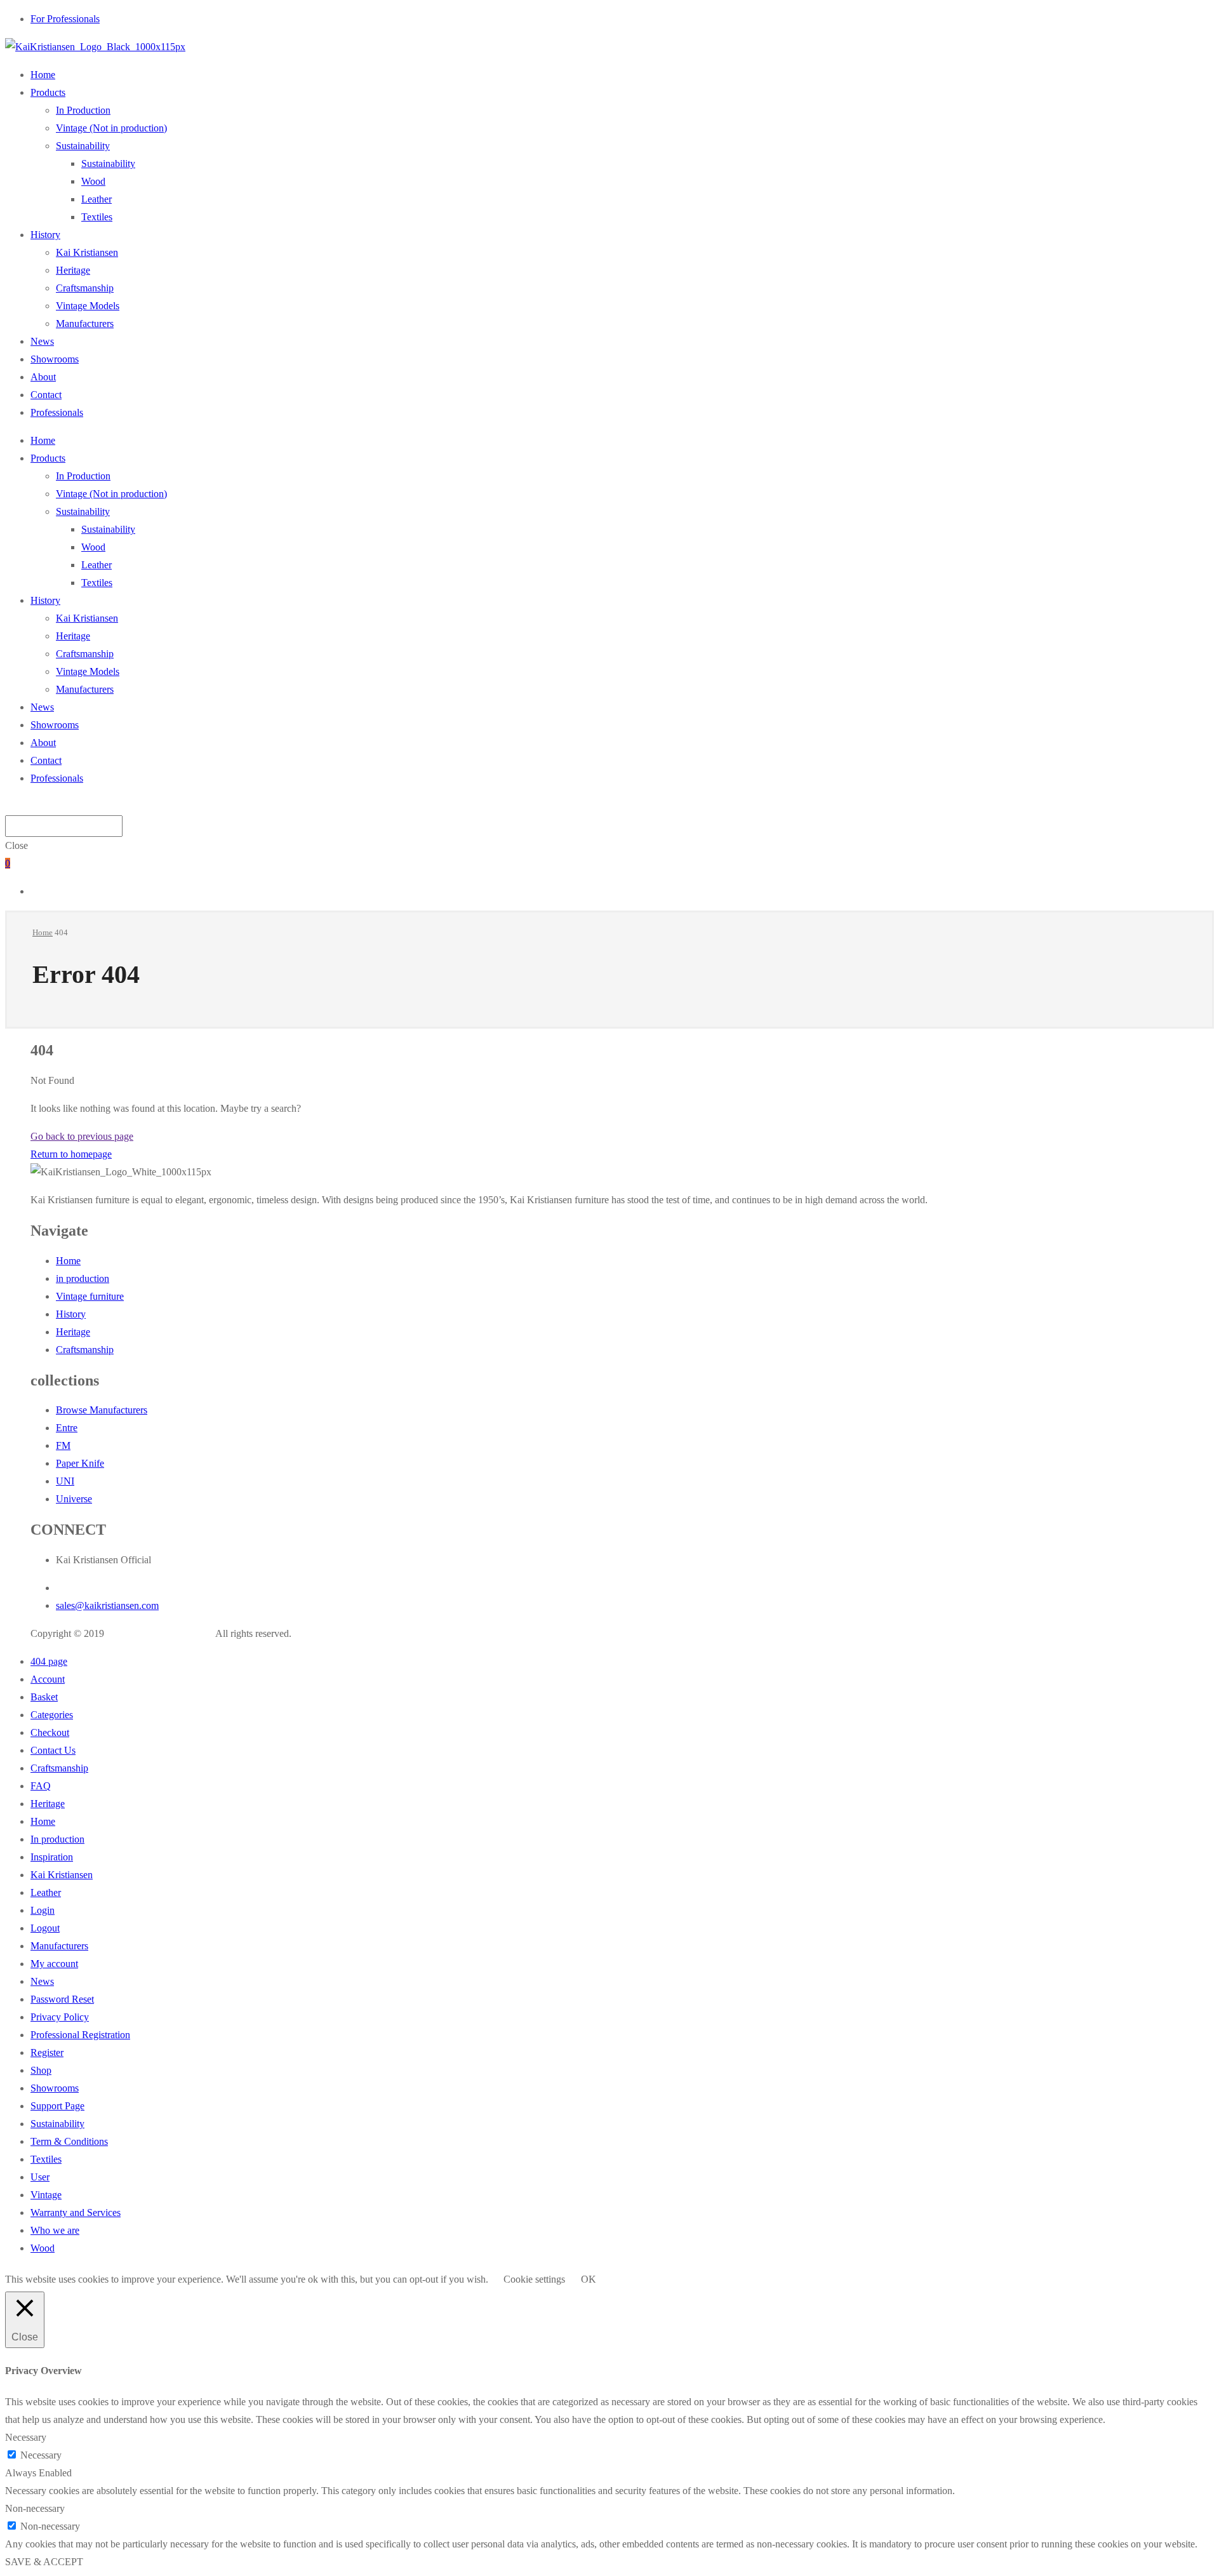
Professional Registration (80, 2035)
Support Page (57, 2106)
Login (43, 1910)
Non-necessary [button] (35, 2508)
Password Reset (62, 1999)
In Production (83, 110)
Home (43, 75)
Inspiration (52, 1857)
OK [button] (589, 2279)
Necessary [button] (26, 2437)
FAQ (41, 1786)
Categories (52, 1715)
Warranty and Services (76, 2212)
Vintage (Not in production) (111, 128)
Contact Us (53, 1750)
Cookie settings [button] (534, 2279)
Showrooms (55, 359)
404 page (49, 1661)
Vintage (46, 2195)
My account (54, 1964)
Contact (46, 395)
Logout (45, 1928)
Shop (41, 2070)
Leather (97, 199)
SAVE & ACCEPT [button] (44, 2562)
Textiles (97, 217)
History (45, 235)
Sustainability (83, 146)
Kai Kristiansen (87, 252)
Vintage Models (88, 306)
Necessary (41, 2455)
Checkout (50, 1732)
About (43, 377)
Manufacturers (85, 324)
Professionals (57, 412)
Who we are (55, 2230)
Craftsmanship (85, 288)
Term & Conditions (69, 2141)
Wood (93, 181)
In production (57, 1839)
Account (48, 1679)
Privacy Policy (60, 2017)
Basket (44, 1697)
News (42, 341)
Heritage (73, 270)
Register (47, 2052)
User (40, 2177)
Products (48, 92)
